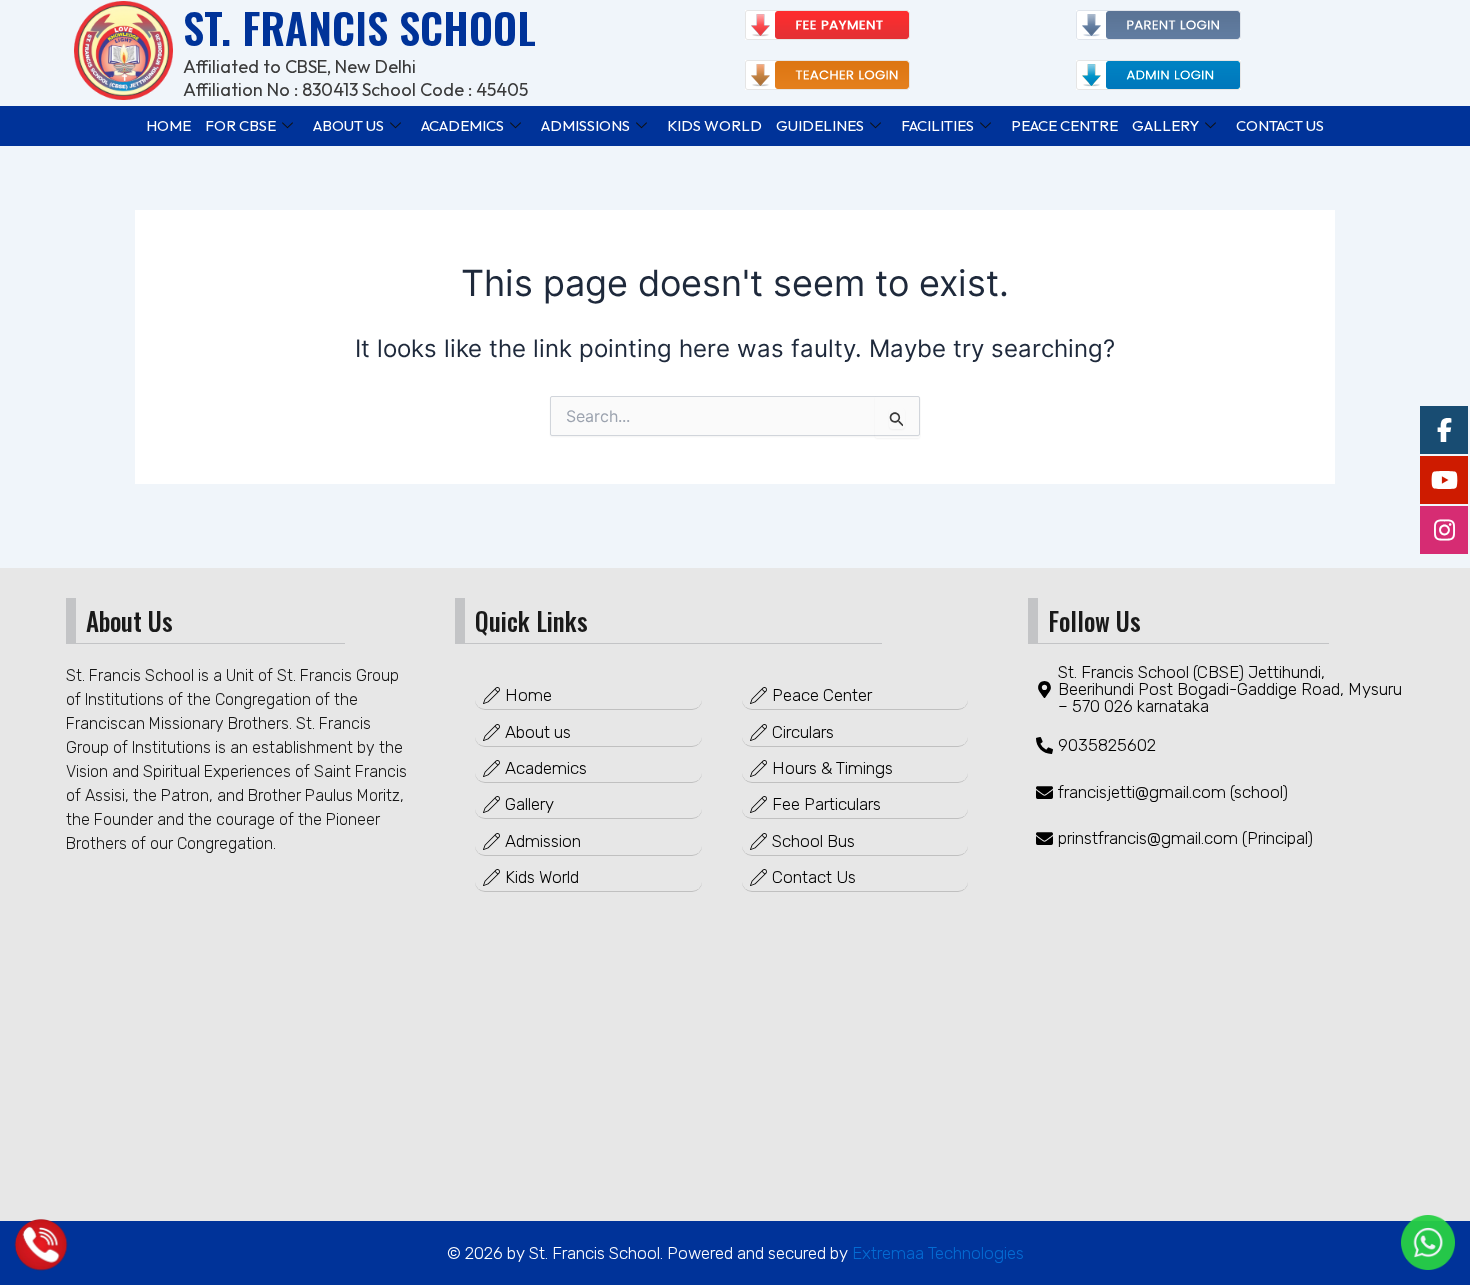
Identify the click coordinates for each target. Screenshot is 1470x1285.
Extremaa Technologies (936, 1253)
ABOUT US (348, 125)
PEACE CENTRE (1064, 125)
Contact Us (1280, 125)
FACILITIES (937, 125)
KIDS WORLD (714, 125)
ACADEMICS (462, 125)
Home (168, 125)
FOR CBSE (240, 125)
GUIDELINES (820, 125)
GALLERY (1165, 125)
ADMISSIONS (585, 125)
